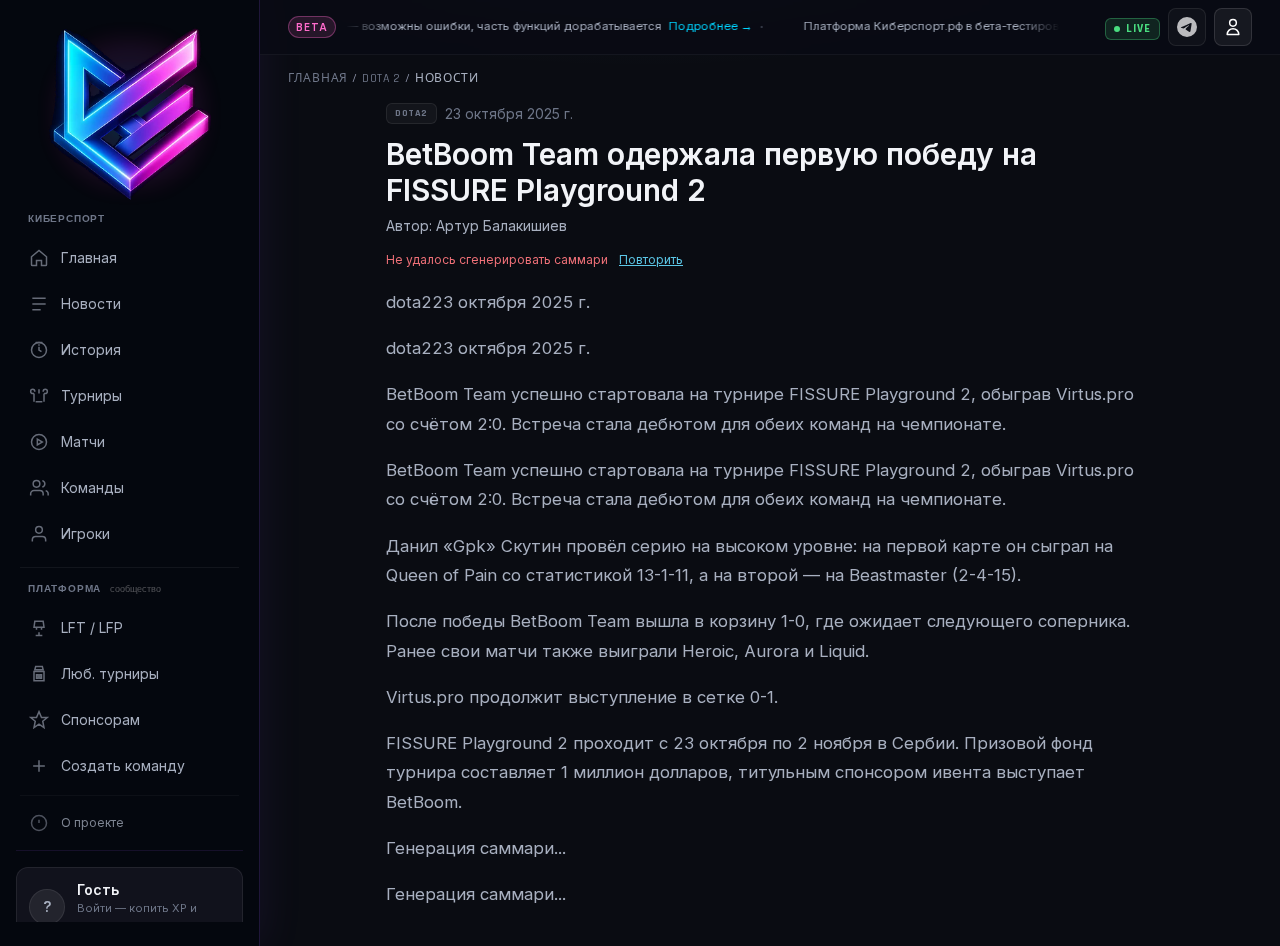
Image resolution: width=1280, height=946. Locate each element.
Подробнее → (702, 26)
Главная (318, 78)
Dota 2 (381, 78)
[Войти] (1233, 27)
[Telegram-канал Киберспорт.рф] (1187, 27)
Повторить (651, 259)
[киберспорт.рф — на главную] (129, 114)
